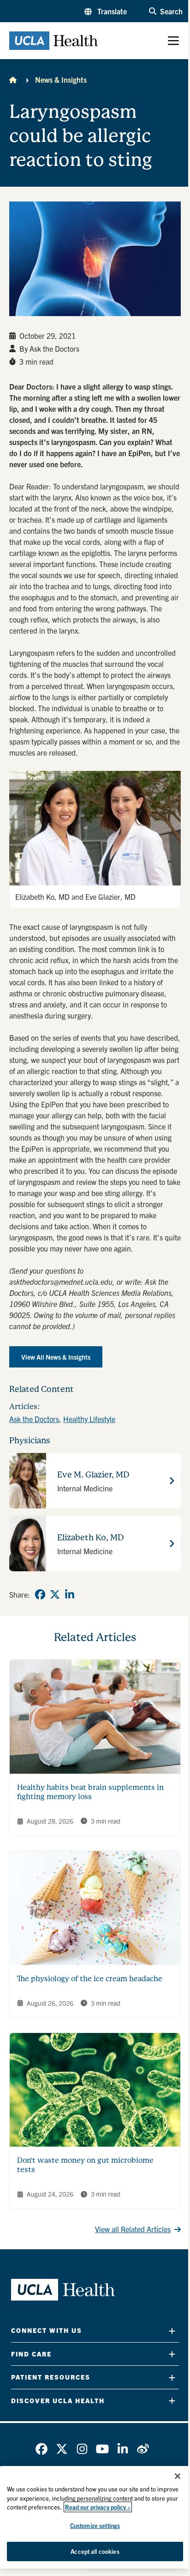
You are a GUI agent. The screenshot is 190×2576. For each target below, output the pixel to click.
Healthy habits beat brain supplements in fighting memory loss (90, 1792)
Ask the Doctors (34, 1419)
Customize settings (95, 2525)
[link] (40, 1594)
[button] (106, 11)
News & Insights (61, 79)
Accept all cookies (95, 2551)
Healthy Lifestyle (89, 1419)
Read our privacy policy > (98, 2507)
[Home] (13, 79)
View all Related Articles (133, 2229)
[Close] (178, 2476)
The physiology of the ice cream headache (90, 1979)
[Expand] (172, 2331)
